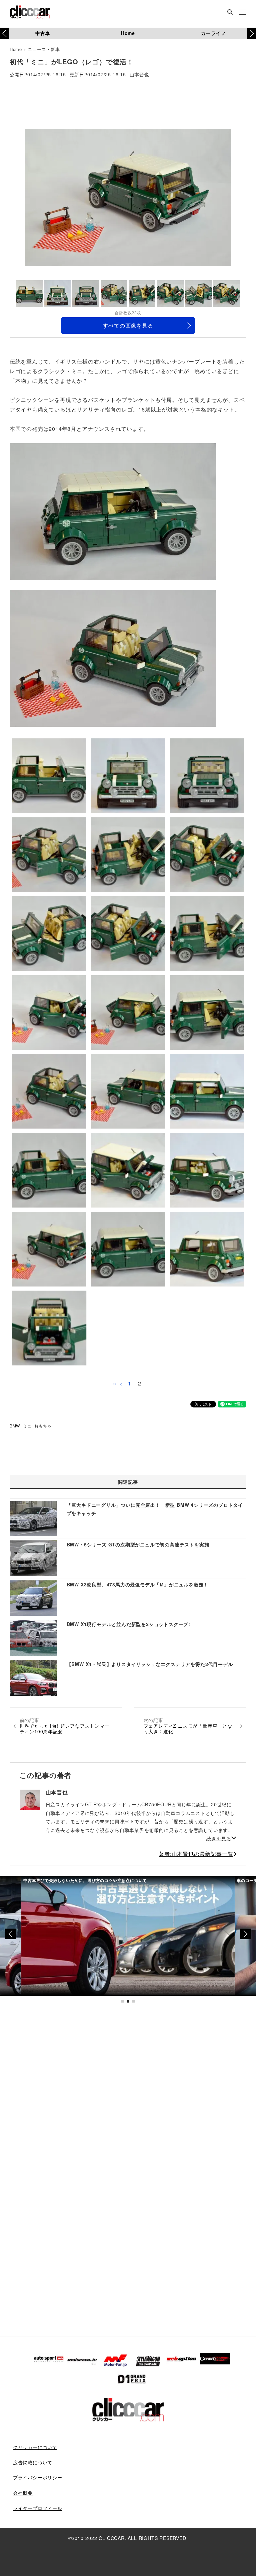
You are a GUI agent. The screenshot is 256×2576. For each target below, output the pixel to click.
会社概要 (23, 2493)
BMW (15, 1426)
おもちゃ (43, 1426)
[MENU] (243, 13)
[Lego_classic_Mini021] (113, 658)
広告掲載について (33, 2462)
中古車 (43, 33)
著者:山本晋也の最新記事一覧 (196, 1854)
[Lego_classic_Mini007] (113, 511)
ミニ (27, 1426)
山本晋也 (139, 75)
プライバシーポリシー (38, 2477)
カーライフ (213, 33)
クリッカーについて (35, 2447)
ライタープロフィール (38, 2508)
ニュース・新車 (44, 49)
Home (128, 33)
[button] (251, 33)
